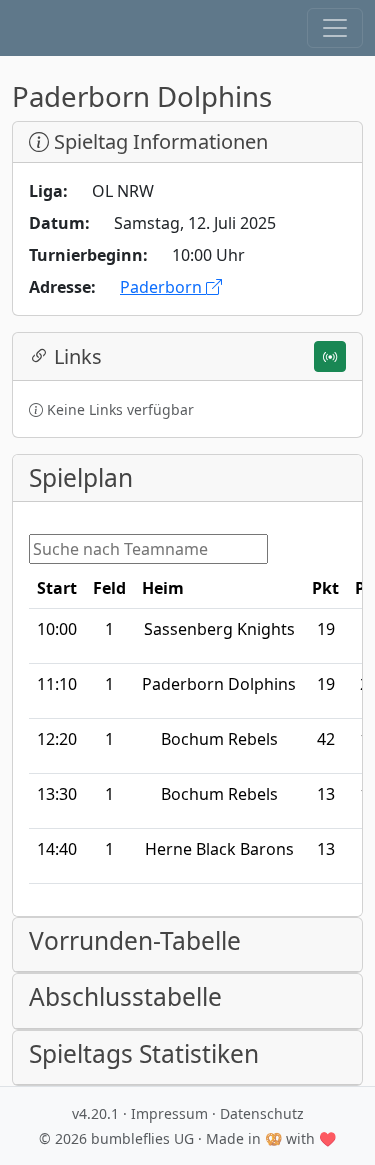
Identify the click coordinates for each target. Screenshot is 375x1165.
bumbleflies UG (142, 1138)
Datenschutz (262, 1113)
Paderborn (163, 287)
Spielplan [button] (81, 477)
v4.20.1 (95, 1113)
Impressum (169, 1113)
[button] (335, 28)
